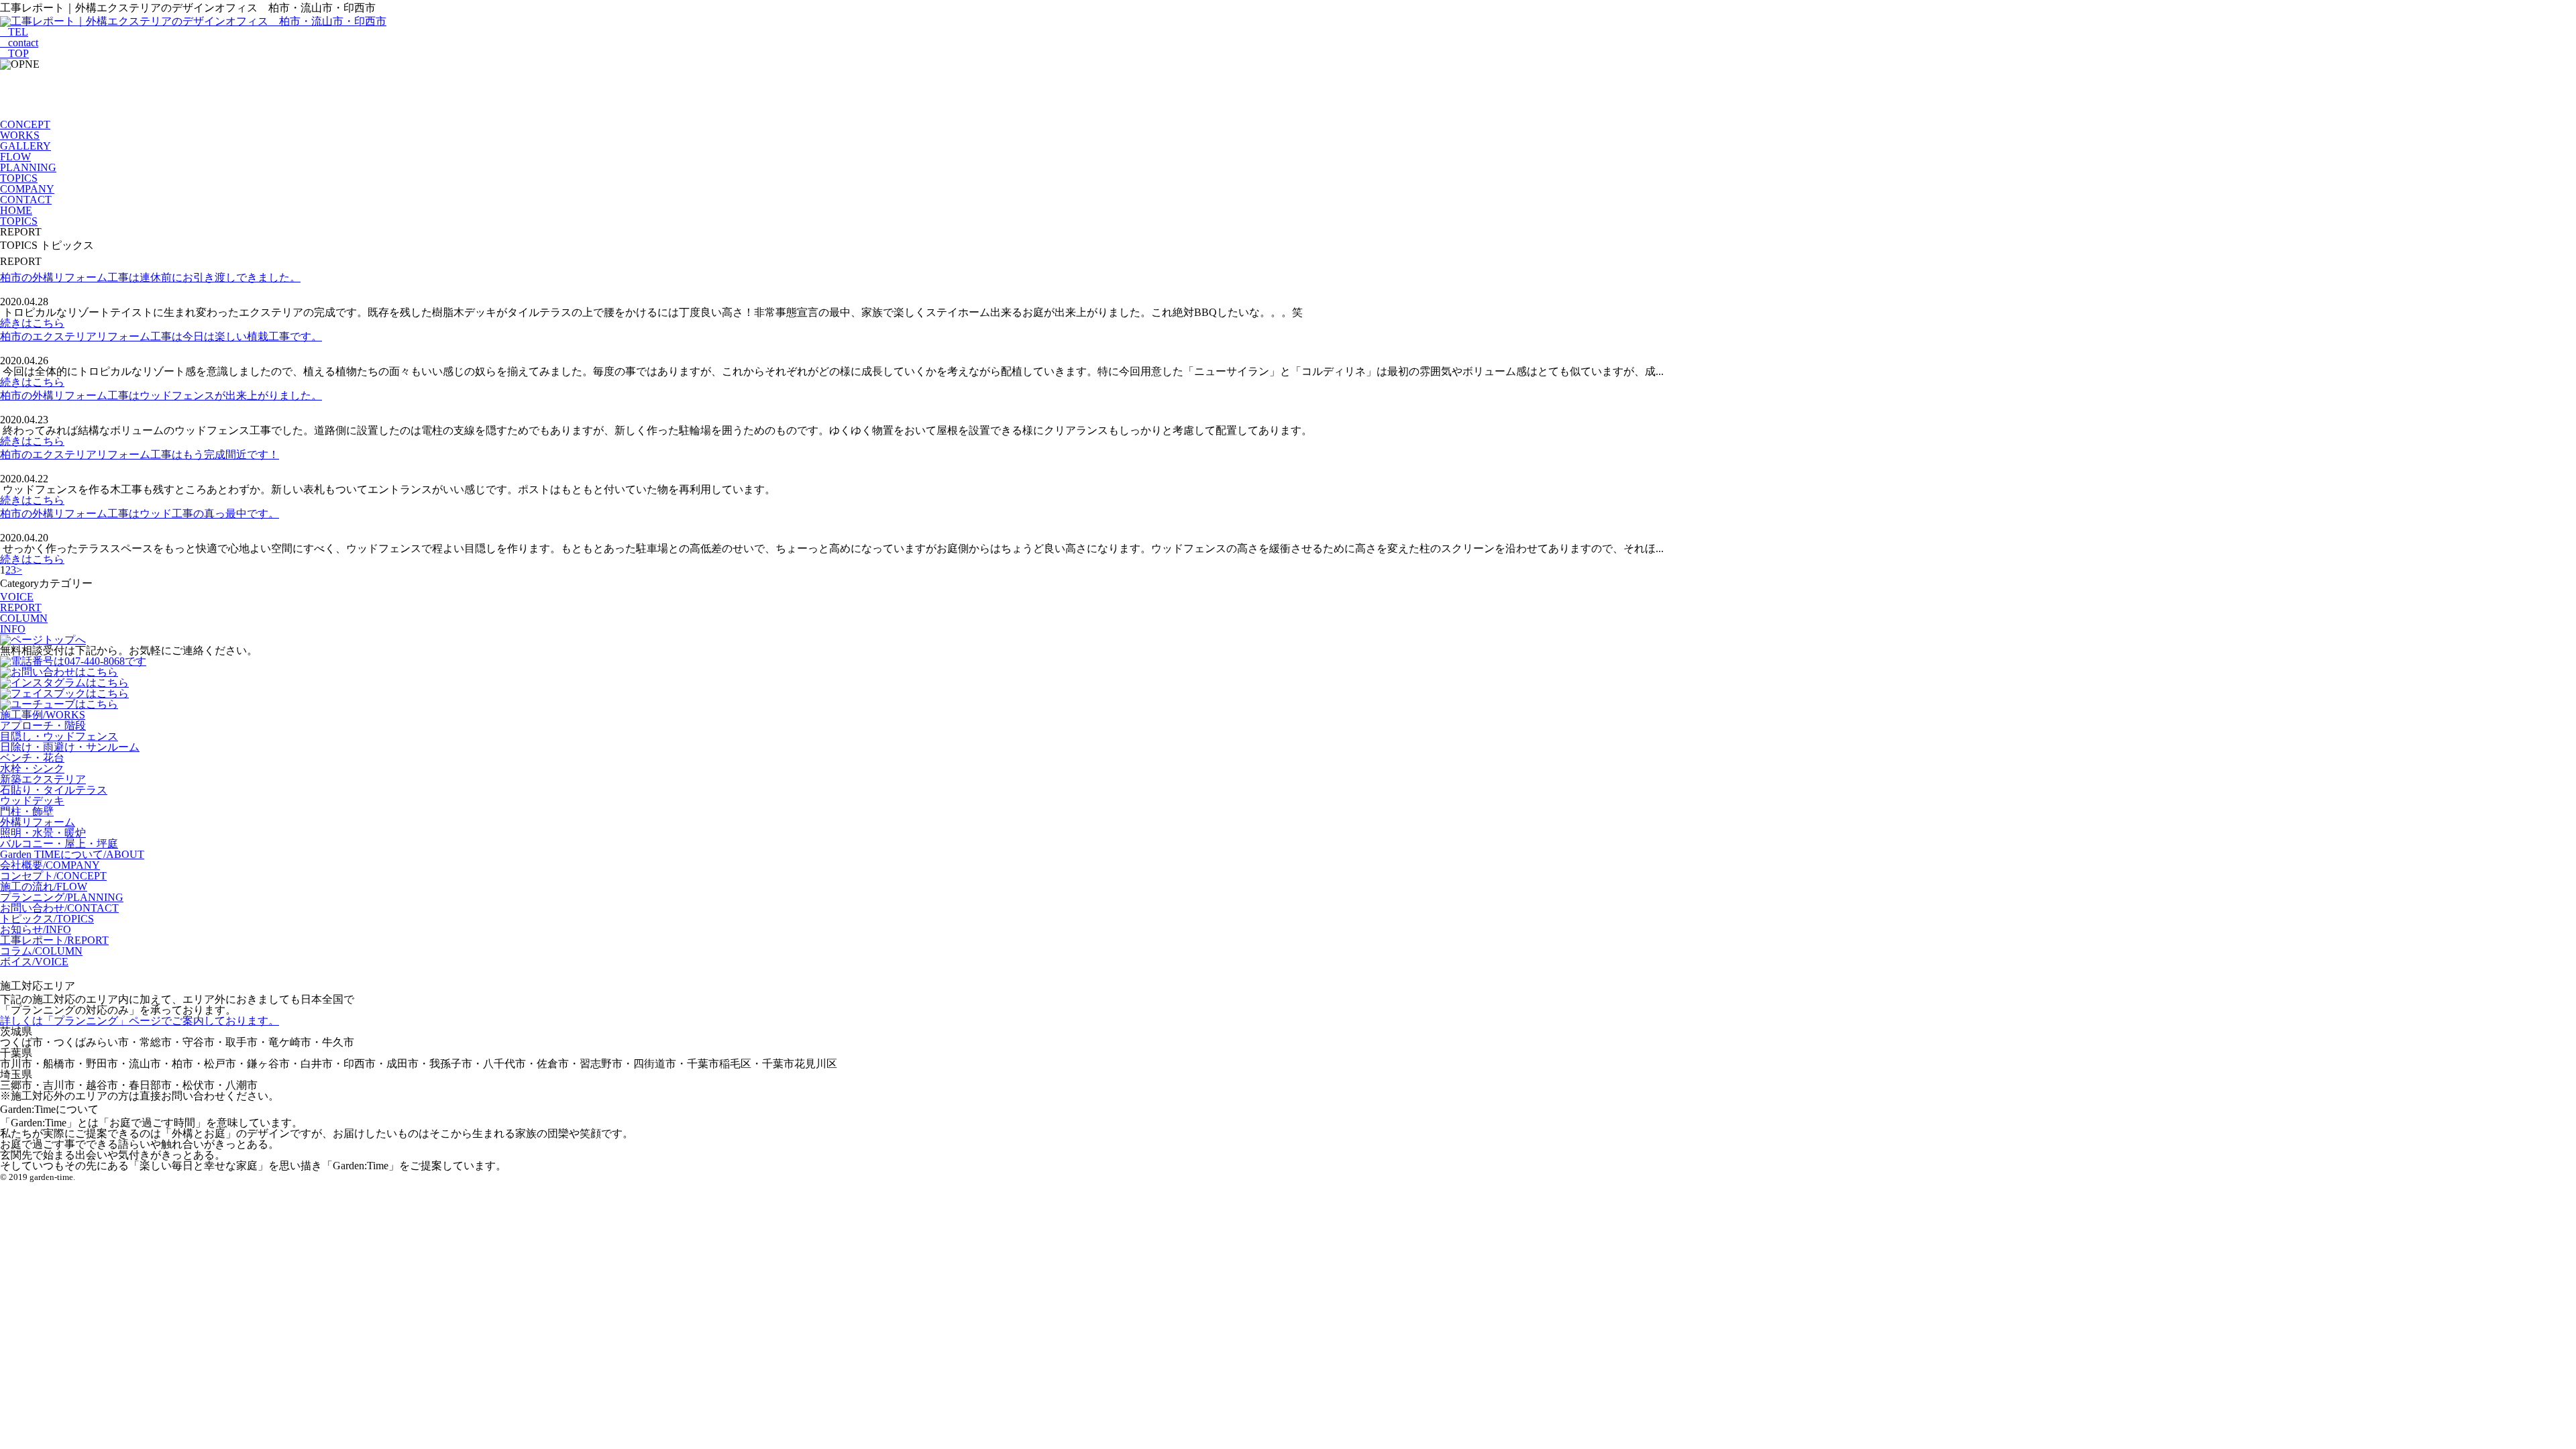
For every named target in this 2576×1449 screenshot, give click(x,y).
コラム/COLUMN (41, 951)
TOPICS (19, 178)
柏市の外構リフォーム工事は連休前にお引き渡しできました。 (150, 277)
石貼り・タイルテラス (54, 790)
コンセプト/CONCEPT (53, 876)
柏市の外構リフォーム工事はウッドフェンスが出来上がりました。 (161, 395)
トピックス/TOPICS (47, 919)
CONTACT (26, 200)
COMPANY (27, 189)
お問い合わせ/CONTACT (59, 908)
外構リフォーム (38, 822)
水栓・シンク (32, 768)
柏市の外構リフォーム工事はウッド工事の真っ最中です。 (140, 514)
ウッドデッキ (32, 801)
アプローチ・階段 (43, 726)
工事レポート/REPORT (54, 940)
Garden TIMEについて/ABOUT (72, 854)
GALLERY (25, 146)
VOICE (17, 597)
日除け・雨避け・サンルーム (70, 747)
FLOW (15, 157)
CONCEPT (25, 124)
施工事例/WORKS (43, 715)
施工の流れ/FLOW (44, 887)
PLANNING (28, 167)
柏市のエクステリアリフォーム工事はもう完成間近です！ (140, 454)
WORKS (20, 135)
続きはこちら (32, 323)
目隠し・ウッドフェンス (59, 736)
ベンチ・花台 (32, 758)
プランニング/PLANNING (62, 897)
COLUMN (24, 618)
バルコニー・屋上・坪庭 (59, 844)
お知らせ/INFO (36, 929)
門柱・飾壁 (27, 811)
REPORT (21, 607)
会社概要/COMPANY (50, 865)
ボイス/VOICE (34, 962)
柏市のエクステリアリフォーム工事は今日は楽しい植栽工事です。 (161, 336)
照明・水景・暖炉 (43, 833)
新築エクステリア (43, 779)
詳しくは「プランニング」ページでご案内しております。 (140, 1021)
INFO (13, 629)
